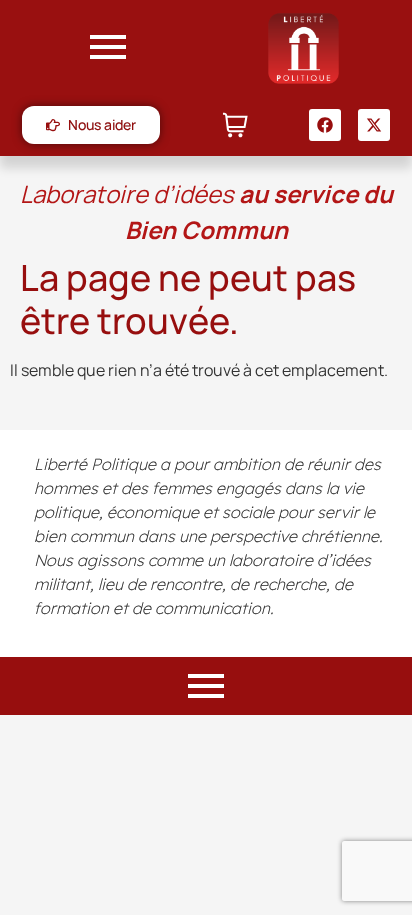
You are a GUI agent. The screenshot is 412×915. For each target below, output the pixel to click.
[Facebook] (325, 125)
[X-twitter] (374, 125)
